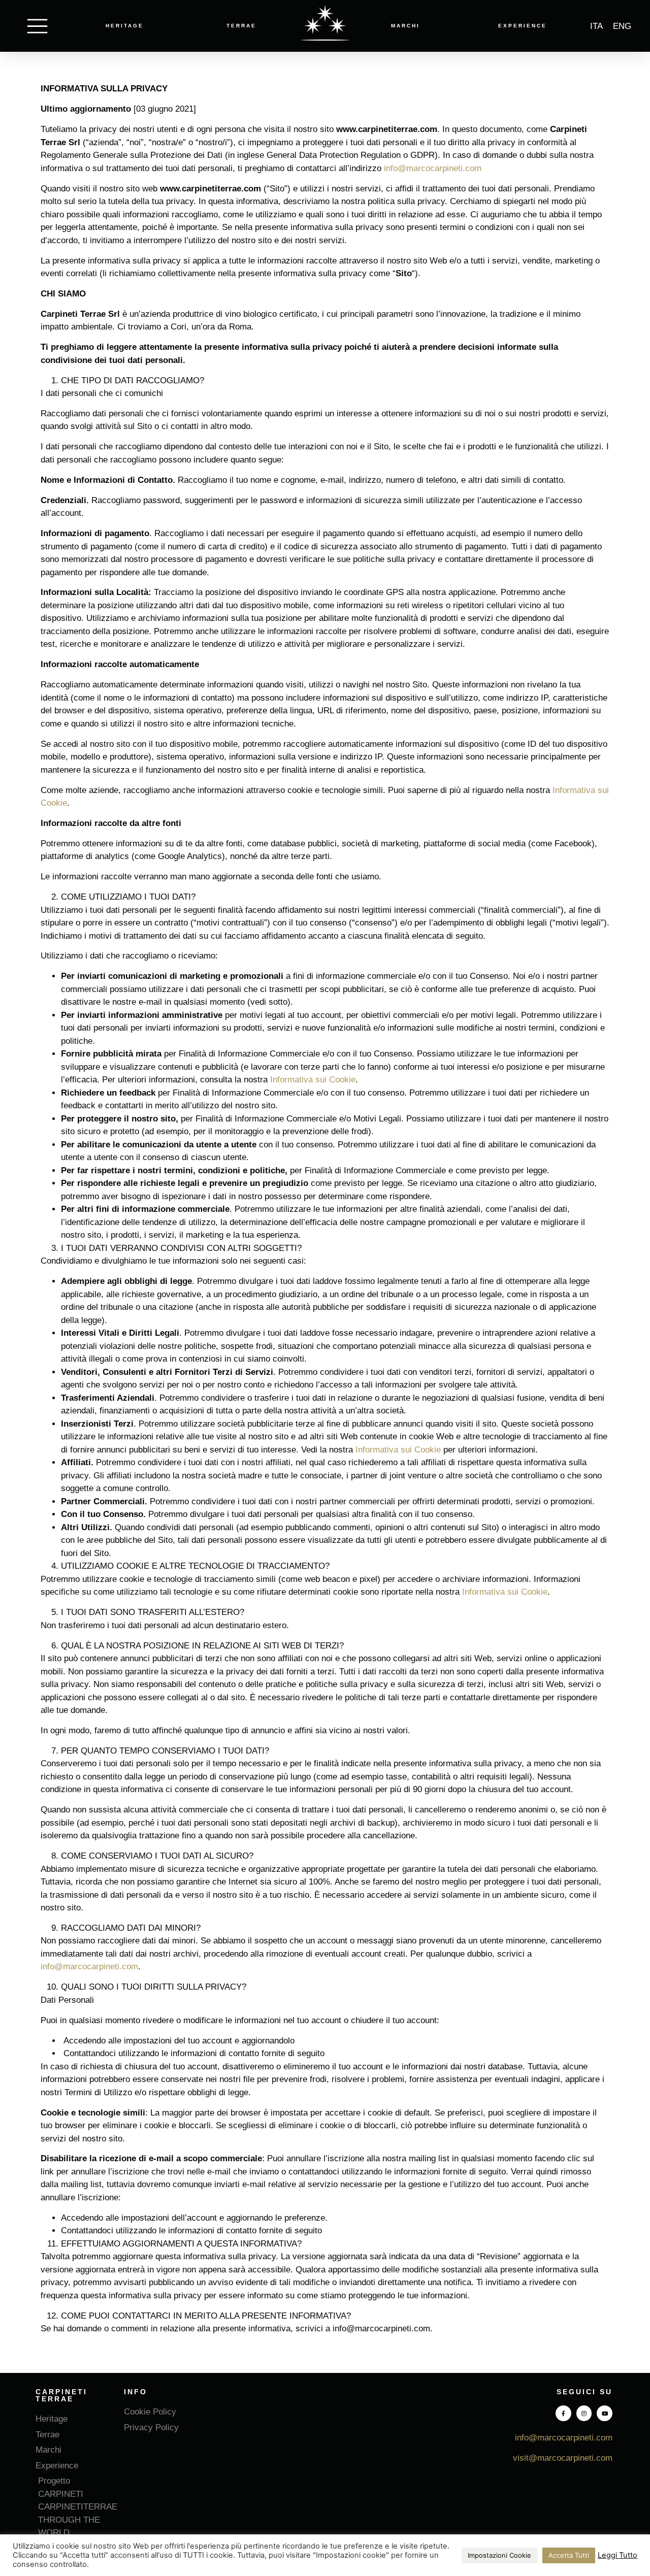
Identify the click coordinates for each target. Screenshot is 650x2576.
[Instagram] (584, 2413)
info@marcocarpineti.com (433, 168)
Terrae (241, 26)
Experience (523, 26)
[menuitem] (596, 26)
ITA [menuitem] (596, 26)
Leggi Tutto (617, 2555)
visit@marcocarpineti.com (563, 2458)
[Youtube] (605, 2413)
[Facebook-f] (563, 2413)
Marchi (405, 26)
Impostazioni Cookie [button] (499, 2555)
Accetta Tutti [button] (569, 2555)
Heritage (125, 26)
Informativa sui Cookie (313, 1080)
